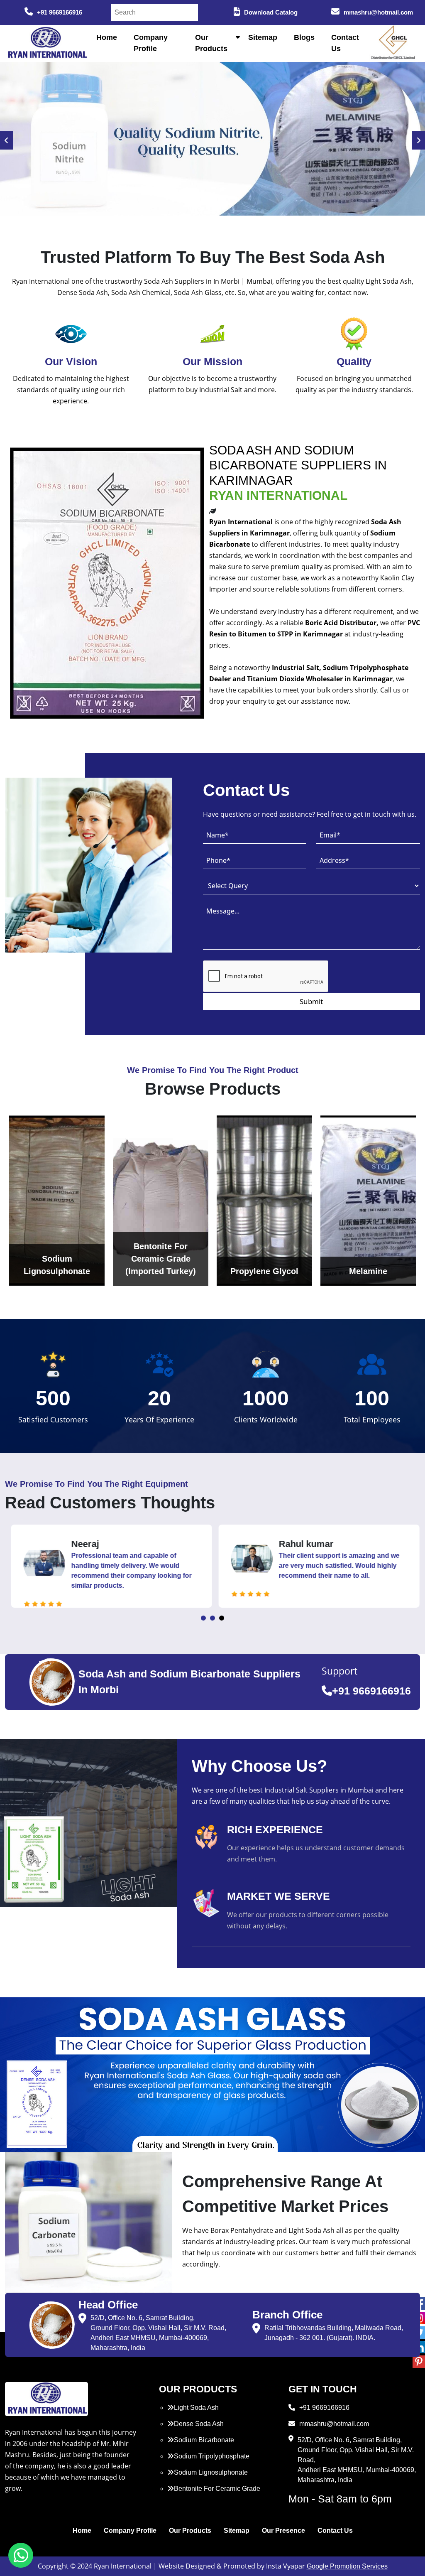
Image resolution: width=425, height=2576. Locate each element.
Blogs (304, 37)
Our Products (190, 2531)
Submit (311, 1001)
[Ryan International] (46, 43)
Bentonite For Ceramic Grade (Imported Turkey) (214, 2494)
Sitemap (263, 37)
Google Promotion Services (347, 2566)
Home (107, 37)
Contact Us (335, 2531)
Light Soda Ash (196, 2408)
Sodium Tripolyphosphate (212, 2456)
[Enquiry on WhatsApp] (21, 2555)
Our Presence (283, 2531)
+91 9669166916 (60, 12)
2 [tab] (212, 1618)
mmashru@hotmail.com (378, 12)
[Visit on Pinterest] (419, 2362)
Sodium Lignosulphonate (211, 2472)
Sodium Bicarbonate (204, 2440)
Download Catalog (271, 12)
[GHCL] (393, 43)
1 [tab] (203, 1618)
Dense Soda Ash (199, 2424)
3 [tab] (222, 1618)
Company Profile (130, 2531)
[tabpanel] (109, 1566)
